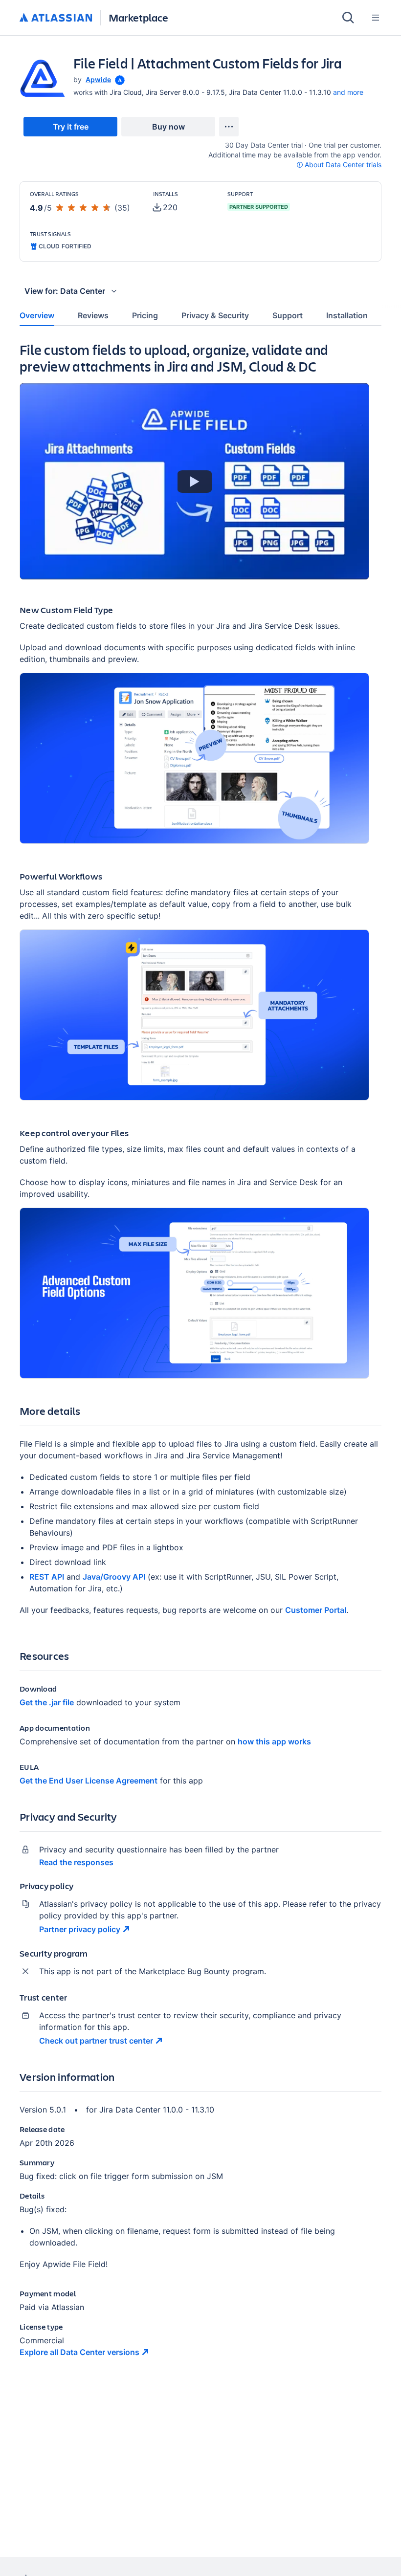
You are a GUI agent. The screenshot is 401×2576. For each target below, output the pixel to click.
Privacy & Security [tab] (215, 315)
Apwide (98, 79)
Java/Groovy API (114, 1577)
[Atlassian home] (56, 18)
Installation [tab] (347, 315)
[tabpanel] (200, 1358)
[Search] (348, 18)
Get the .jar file (47, 1702)
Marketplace (138, 17)
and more (348, 92)
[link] (70, 127)
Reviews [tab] (93, 315)
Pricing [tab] (145, 315)
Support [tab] (288, 315)
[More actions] (229, 127)
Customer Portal (316, 1610)
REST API (47, 1577)
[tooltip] (119, 79)
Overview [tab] (37, 315)
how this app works (274, 1741)
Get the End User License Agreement (89, 1781)
